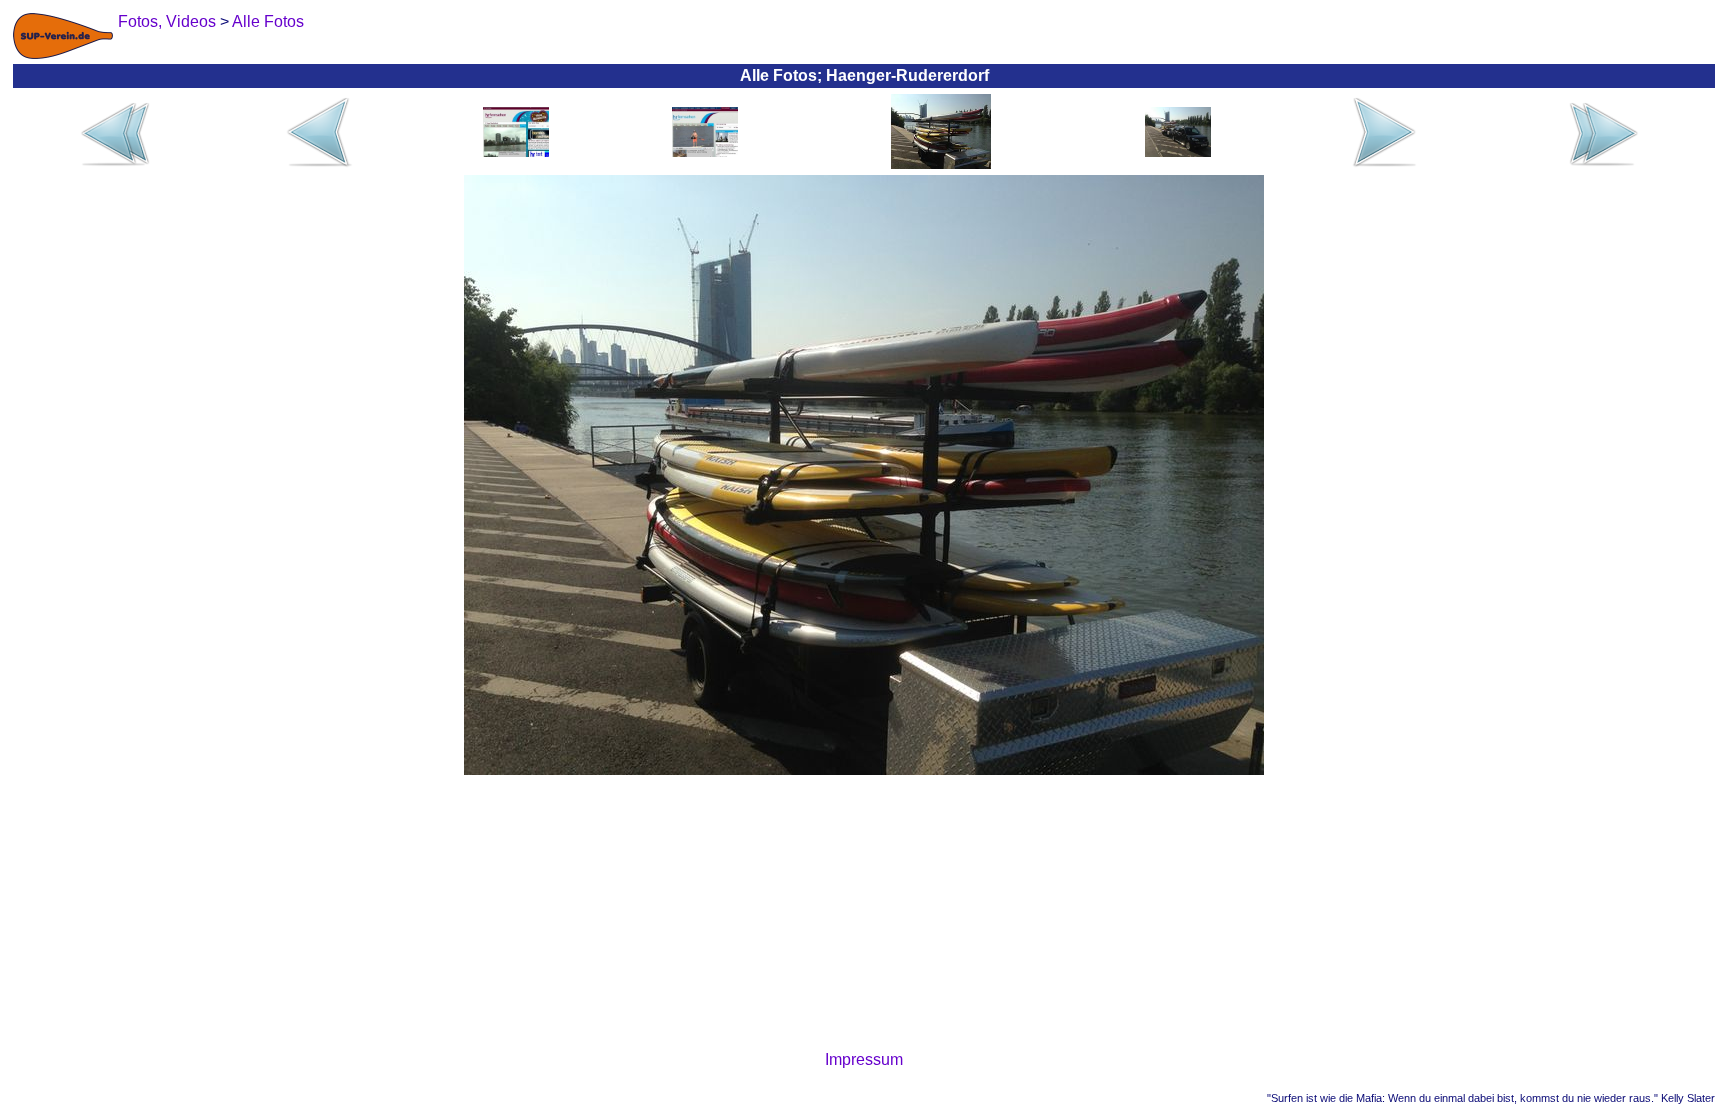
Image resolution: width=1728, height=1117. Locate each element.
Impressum (864, 1059)
